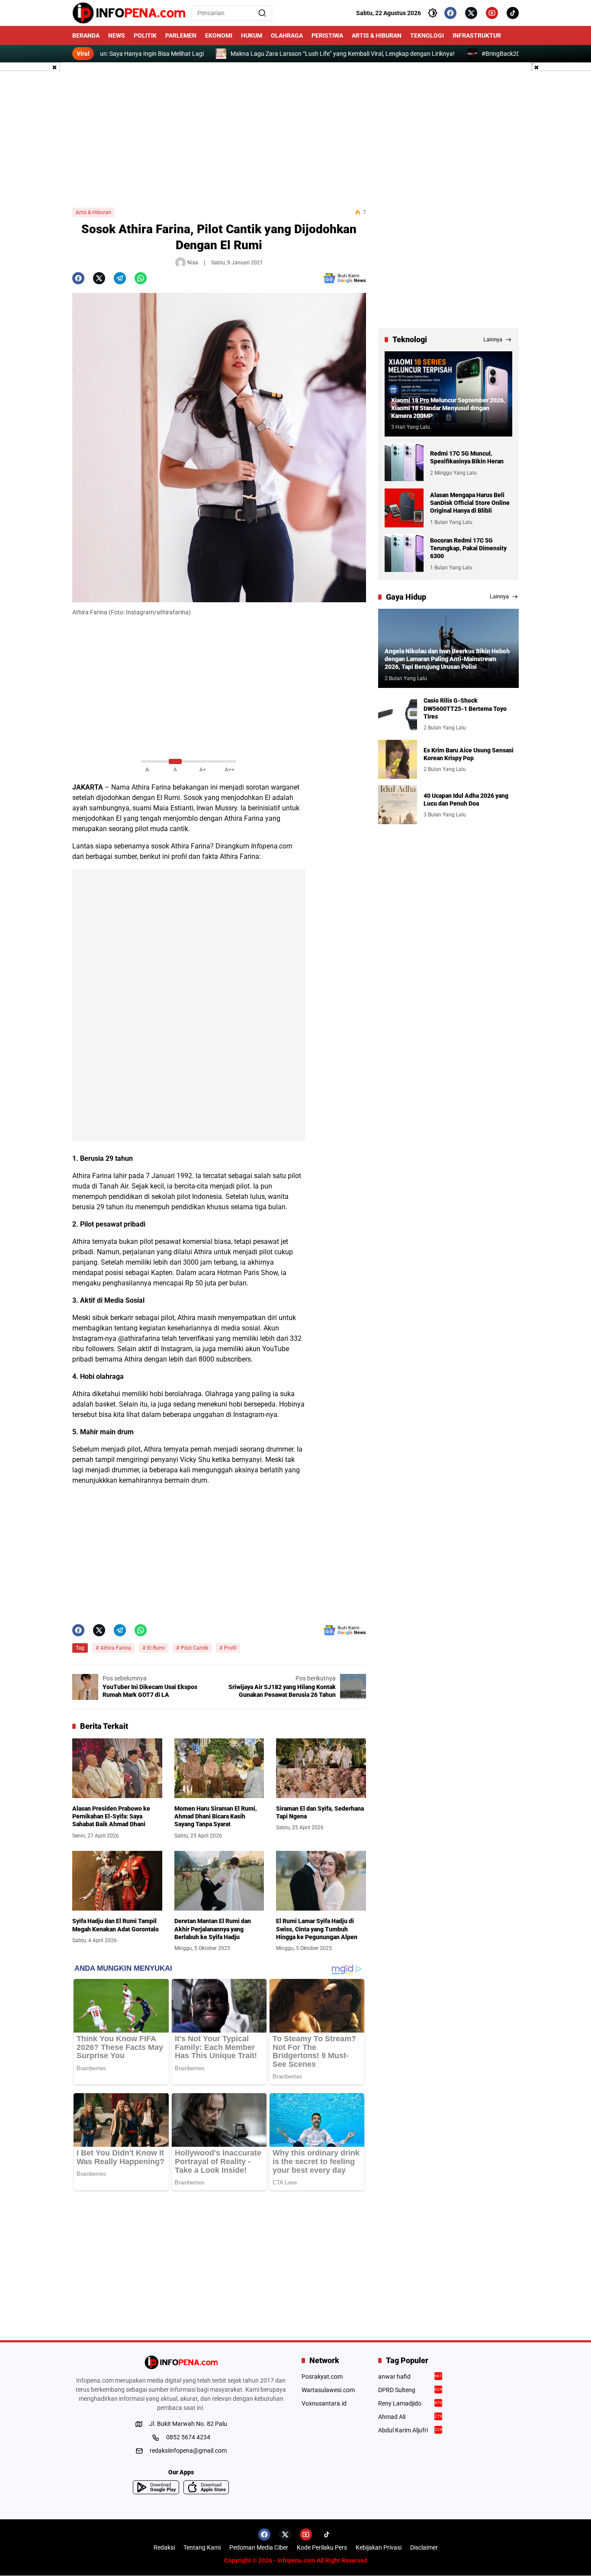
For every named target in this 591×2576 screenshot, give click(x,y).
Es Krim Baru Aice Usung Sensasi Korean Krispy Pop (469, 754)
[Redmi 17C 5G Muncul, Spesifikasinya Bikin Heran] (404, 463)
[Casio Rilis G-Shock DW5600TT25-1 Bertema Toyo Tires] (398, 714)
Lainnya (493, 339)
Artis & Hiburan (93, 212)
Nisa (193, 263)
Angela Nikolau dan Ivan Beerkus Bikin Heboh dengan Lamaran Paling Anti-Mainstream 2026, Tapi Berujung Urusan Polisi (447, 659)
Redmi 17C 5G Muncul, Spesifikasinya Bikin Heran (467, 457)
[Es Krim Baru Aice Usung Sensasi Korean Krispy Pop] (398, 759)
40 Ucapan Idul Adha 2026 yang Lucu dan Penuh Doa (466, 799)
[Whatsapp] (141, 278)
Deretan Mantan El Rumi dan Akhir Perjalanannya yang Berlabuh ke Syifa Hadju (213, 1929)
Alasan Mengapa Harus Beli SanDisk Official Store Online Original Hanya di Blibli (470, 503)
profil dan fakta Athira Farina (215, 856)
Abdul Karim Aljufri (410, 2430)
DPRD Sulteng (410, 2390)
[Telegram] (120, 278)
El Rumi (156, 1648)
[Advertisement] (295, 135)
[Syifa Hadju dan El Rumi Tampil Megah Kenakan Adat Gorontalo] (117, 1881)
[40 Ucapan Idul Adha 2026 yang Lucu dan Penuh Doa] (398, 805)
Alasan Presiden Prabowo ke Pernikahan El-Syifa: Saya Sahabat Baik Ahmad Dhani (111, 1816)
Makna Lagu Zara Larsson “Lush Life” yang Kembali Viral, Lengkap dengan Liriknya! (280, 54)
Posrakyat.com (322, 2377)
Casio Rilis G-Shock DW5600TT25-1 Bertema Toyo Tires (465, 708)
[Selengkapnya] (181, 2362)
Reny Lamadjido (410, 2403)
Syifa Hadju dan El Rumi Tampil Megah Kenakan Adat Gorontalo (116, 1925)
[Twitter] (471, 13)
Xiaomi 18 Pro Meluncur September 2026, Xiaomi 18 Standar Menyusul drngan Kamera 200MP (448, 408)
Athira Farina (151, 787)
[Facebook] (450, 13)
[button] (262, 13)
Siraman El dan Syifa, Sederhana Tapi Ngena (320, 1812)
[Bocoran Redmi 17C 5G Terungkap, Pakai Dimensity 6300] (404, 553)
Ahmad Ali (410, 2417)
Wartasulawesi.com (328, 2390)
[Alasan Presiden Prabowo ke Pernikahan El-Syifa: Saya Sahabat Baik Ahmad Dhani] (117, 1768)
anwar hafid (410, 2377)
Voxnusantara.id (324, 2403)
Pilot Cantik (194, 1648)
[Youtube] (492, 13)
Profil (230, 1648)
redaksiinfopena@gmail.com (188, 2451)
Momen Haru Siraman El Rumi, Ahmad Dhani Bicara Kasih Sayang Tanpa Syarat (216, 1816)
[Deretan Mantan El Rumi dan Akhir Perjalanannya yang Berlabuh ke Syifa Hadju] (219, 1881)
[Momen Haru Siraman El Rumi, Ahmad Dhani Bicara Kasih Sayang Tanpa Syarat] (219, 1768)
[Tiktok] (513, 13)
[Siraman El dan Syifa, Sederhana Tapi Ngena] (321, 1768)
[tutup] (55, 68)
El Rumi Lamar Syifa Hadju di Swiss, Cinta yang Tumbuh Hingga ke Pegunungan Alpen (317, 1929)
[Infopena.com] (129, 13)
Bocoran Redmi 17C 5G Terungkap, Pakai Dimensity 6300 (468, 548)
